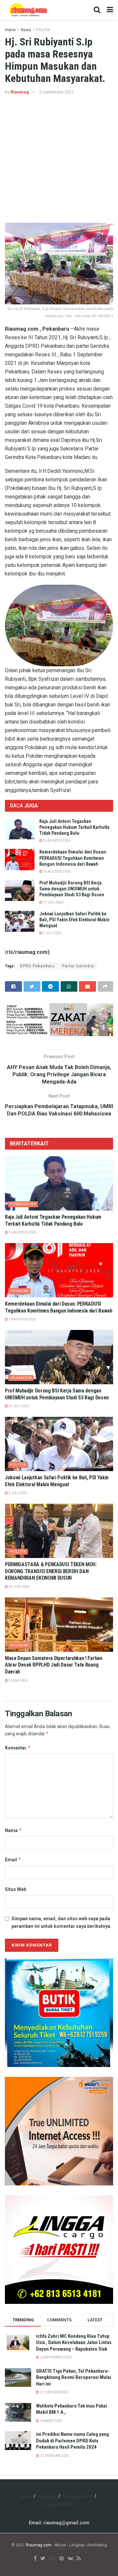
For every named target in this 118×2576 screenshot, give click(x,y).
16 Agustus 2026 (56, 871)
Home (10, 30)
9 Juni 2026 (18, 1681)
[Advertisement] (59, 159)
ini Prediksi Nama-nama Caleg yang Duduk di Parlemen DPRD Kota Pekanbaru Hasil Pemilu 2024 (72, 2441)
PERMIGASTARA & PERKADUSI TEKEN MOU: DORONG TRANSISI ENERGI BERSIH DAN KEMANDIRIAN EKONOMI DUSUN (51, 1571)
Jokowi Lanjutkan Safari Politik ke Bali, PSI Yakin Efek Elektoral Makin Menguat (74, 920)
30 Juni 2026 (19, 1587)
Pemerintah (23, 1204)
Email (13, 1860)
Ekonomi (20, 1291)
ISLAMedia (21, 1378)
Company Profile (58, 2504)
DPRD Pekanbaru (37, 966)
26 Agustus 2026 (56, 841)
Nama (13, 1830)
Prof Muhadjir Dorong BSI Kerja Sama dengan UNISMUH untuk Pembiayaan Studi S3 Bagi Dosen (72, 889)
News (26, 30)
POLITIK (43, 30)
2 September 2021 (57, 92)
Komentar (18, 1748)
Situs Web (16, 1889)
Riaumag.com (39, 2545)
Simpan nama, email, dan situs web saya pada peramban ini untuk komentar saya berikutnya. (61, 1922)
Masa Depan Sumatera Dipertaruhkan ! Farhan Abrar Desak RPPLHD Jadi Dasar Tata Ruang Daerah (54, 1665)
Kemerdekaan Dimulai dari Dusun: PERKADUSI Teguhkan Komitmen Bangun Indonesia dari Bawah (73, 858)
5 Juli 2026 (52, 933)
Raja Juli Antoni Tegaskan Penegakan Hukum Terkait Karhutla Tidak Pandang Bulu (74, 827)
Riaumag (20, 92)
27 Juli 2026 (53, 902)
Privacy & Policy (78, 2496)
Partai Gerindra (78, 966)
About (26, 2496)
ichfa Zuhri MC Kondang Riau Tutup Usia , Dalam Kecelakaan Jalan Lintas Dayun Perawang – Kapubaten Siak (74, 2343)
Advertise (47, 2496)
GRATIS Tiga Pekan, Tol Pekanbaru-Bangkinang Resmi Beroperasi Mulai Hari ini (74, 2377)
